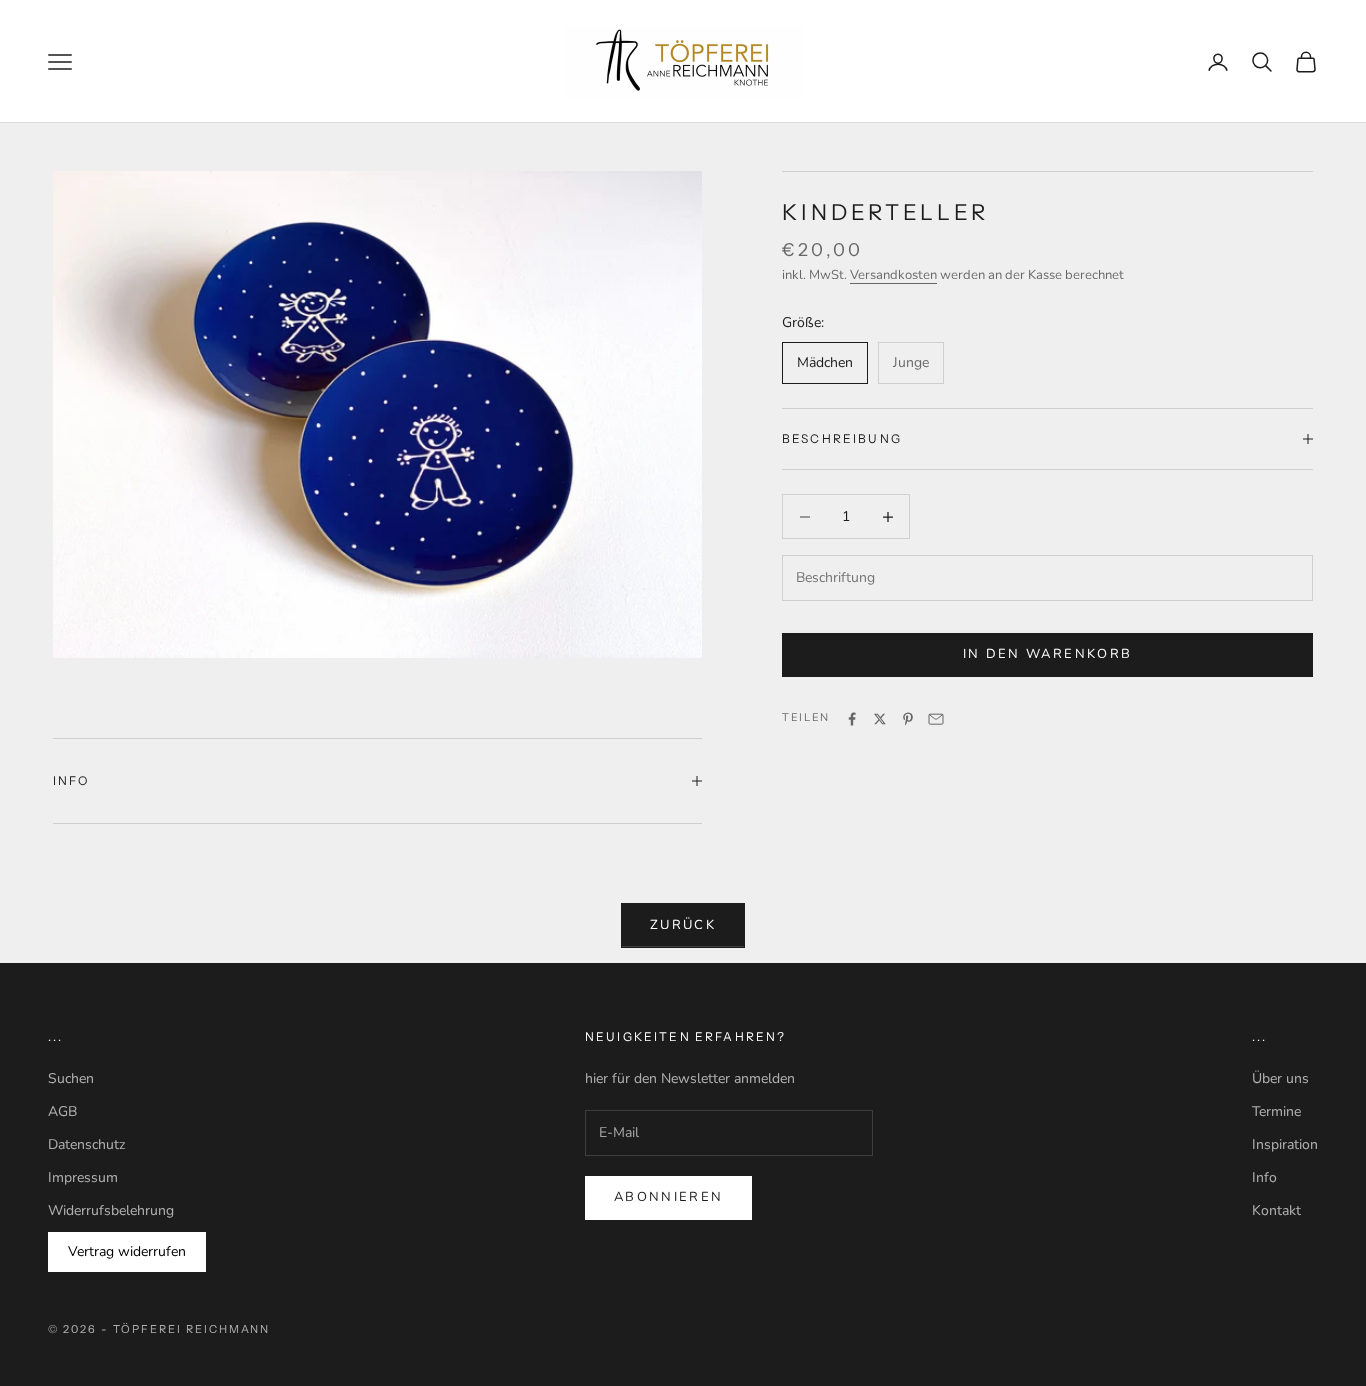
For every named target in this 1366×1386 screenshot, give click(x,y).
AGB (62, 1111)
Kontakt (1276, 1210)
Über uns (1280, 1078)
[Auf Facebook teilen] (852, 719)
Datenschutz (86, 1144)
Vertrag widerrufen (127, 1251)
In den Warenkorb (1047, 655)
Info (1264, 1177)
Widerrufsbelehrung (111, 1210)
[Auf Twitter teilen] (880, 719)
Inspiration (1285, 1144)
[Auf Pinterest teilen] (908, 719)
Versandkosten (893, 276)
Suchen (71, 1078)
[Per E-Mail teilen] (936, 719)
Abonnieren (668, 1197)
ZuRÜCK (683, 925)
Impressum (83, 1177)
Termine (1276, 1111)
